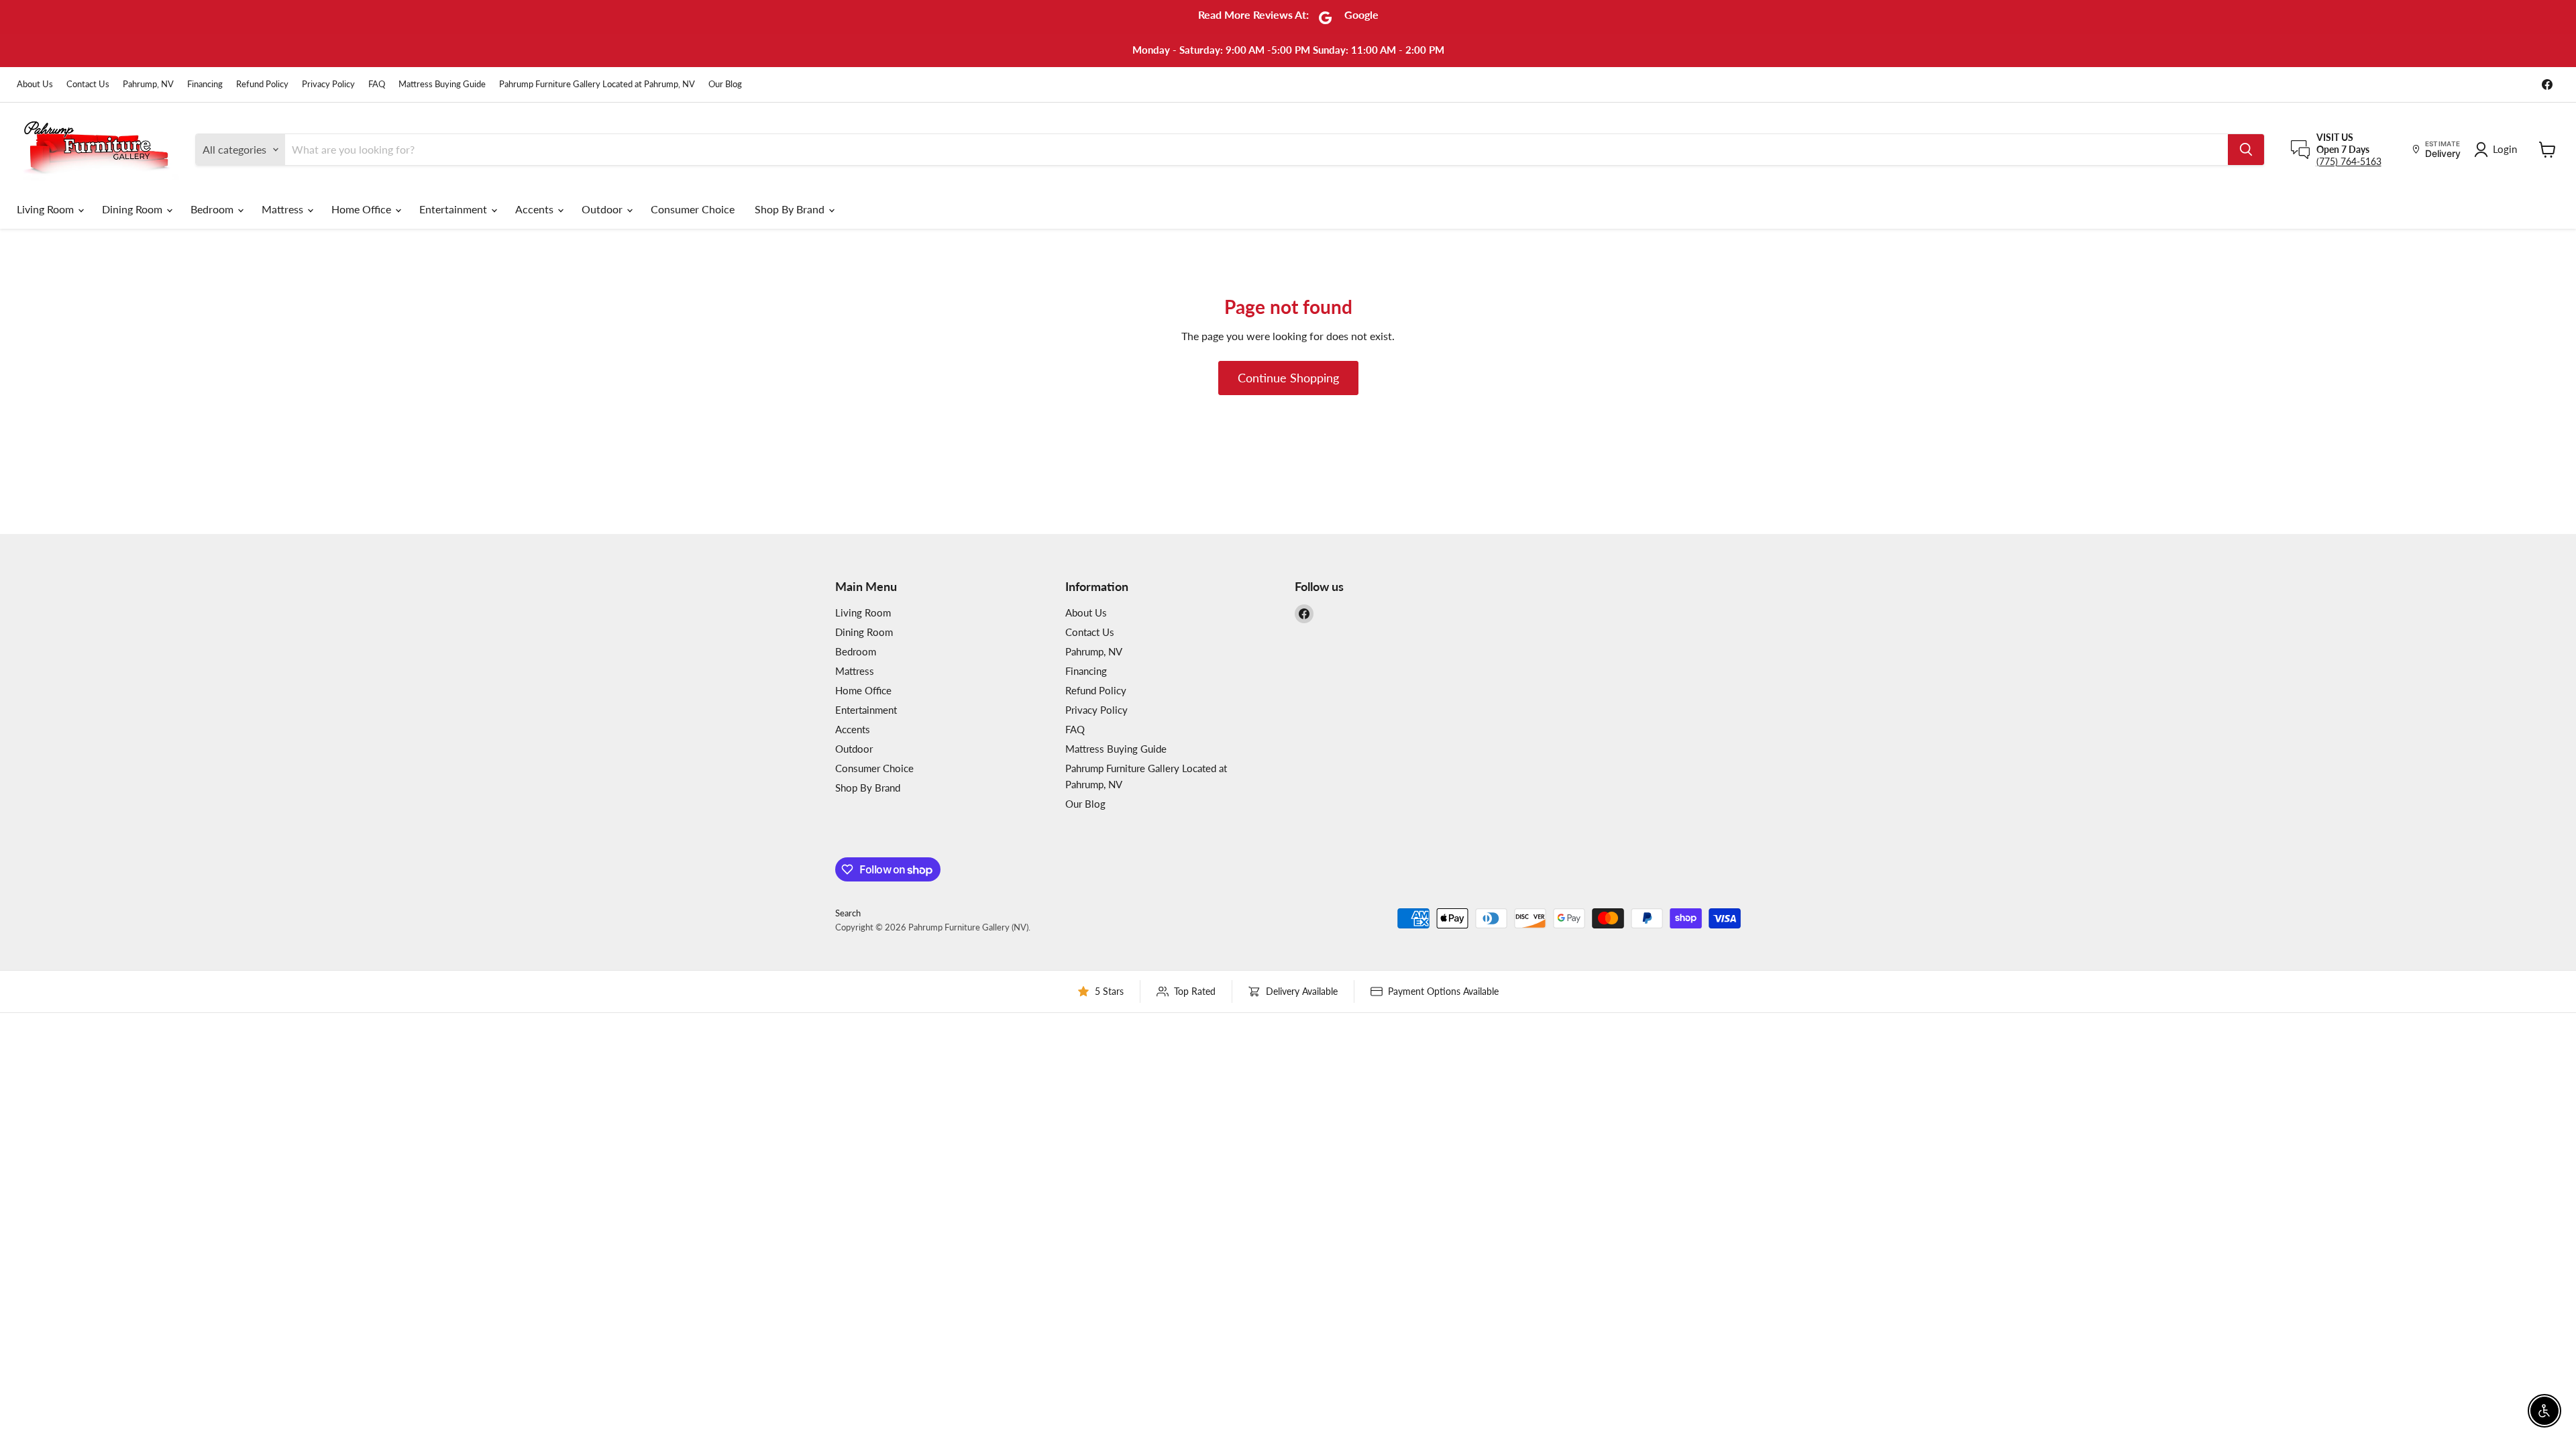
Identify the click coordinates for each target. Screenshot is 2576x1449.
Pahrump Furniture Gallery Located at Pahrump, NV (597, 84)
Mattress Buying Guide (442, 84)
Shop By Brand (791, 209)
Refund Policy (262, 84)
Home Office (363, 209)
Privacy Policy (328, 84)
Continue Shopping (1288, 378)
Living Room (47, 209)
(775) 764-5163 (2349, 161)
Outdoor (603, 209)
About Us (35, 84)
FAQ (377, 84)
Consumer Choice (693, 209)
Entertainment (454, 209)
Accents (536, 209)
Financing (205, 84)
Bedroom (213, 209)
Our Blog (725, 84)
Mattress (284, 209)
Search (848, 913)
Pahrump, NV (148, 84)
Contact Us (88, 84)
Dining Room (133, 209)
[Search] (2246, 150)
